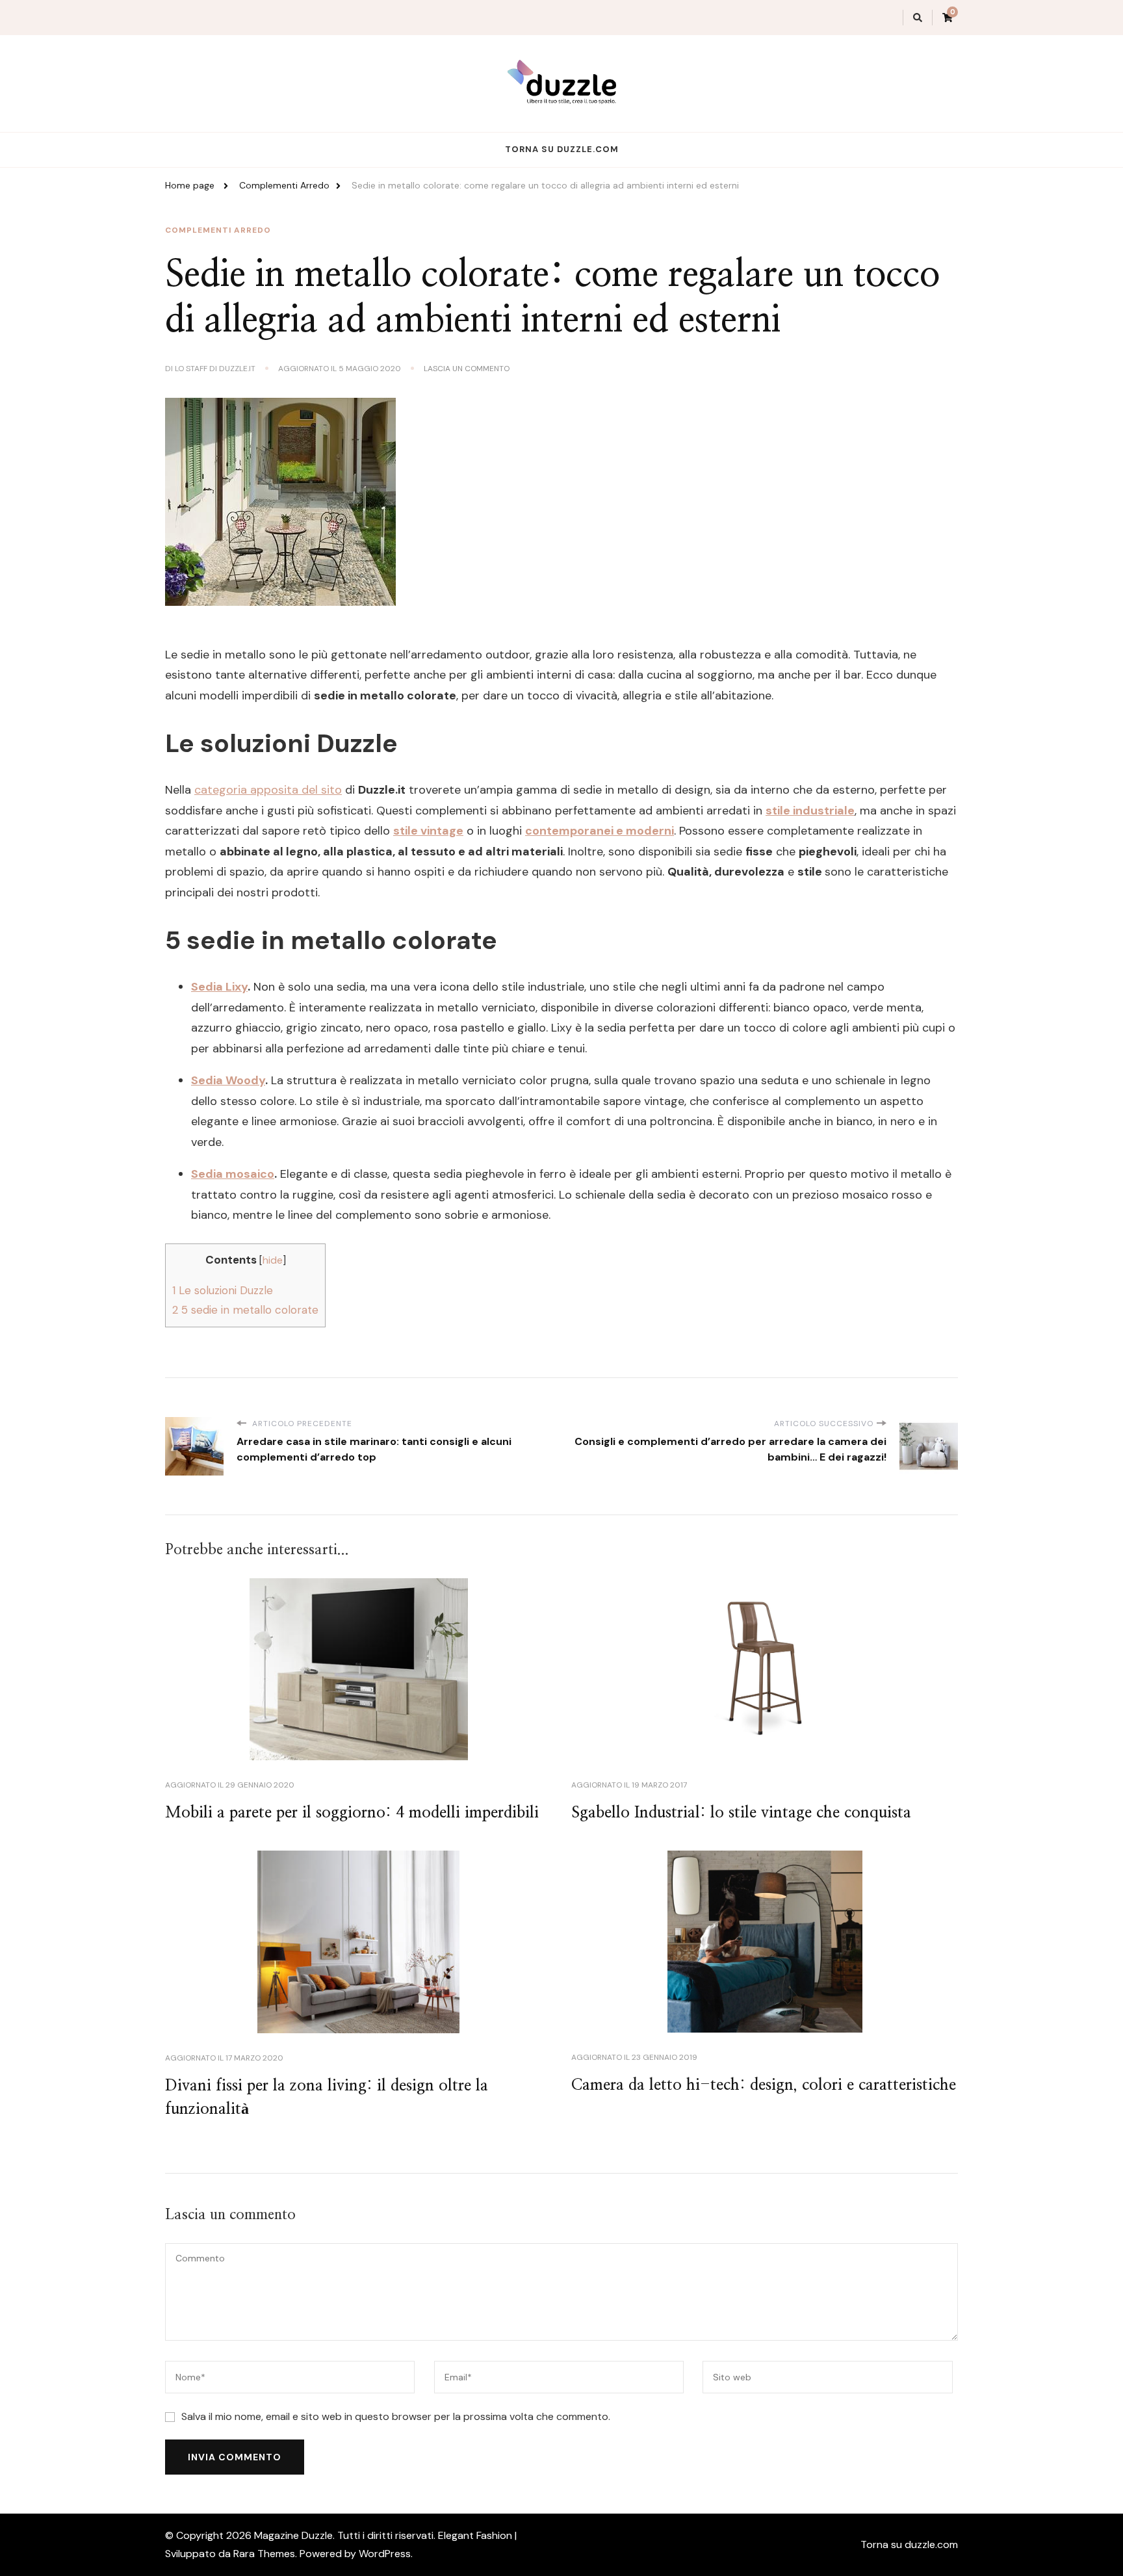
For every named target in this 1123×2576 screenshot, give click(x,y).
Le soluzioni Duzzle (223, 1290)
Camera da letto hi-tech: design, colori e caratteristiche (764, 2085)
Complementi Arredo (218, 230)
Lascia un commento (467, 369)
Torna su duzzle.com (562, 149)
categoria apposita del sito (268, 790)
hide (273, 1260)
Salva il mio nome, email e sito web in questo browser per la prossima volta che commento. (396, 2416)
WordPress (385, 2554)
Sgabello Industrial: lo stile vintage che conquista (741, 1813)
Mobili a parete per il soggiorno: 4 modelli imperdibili (352, 1813)
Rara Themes (264, 2554)
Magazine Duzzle (293, 2535)
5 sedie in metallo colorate (245, 1310)
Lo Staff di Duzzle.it (215, 369)
